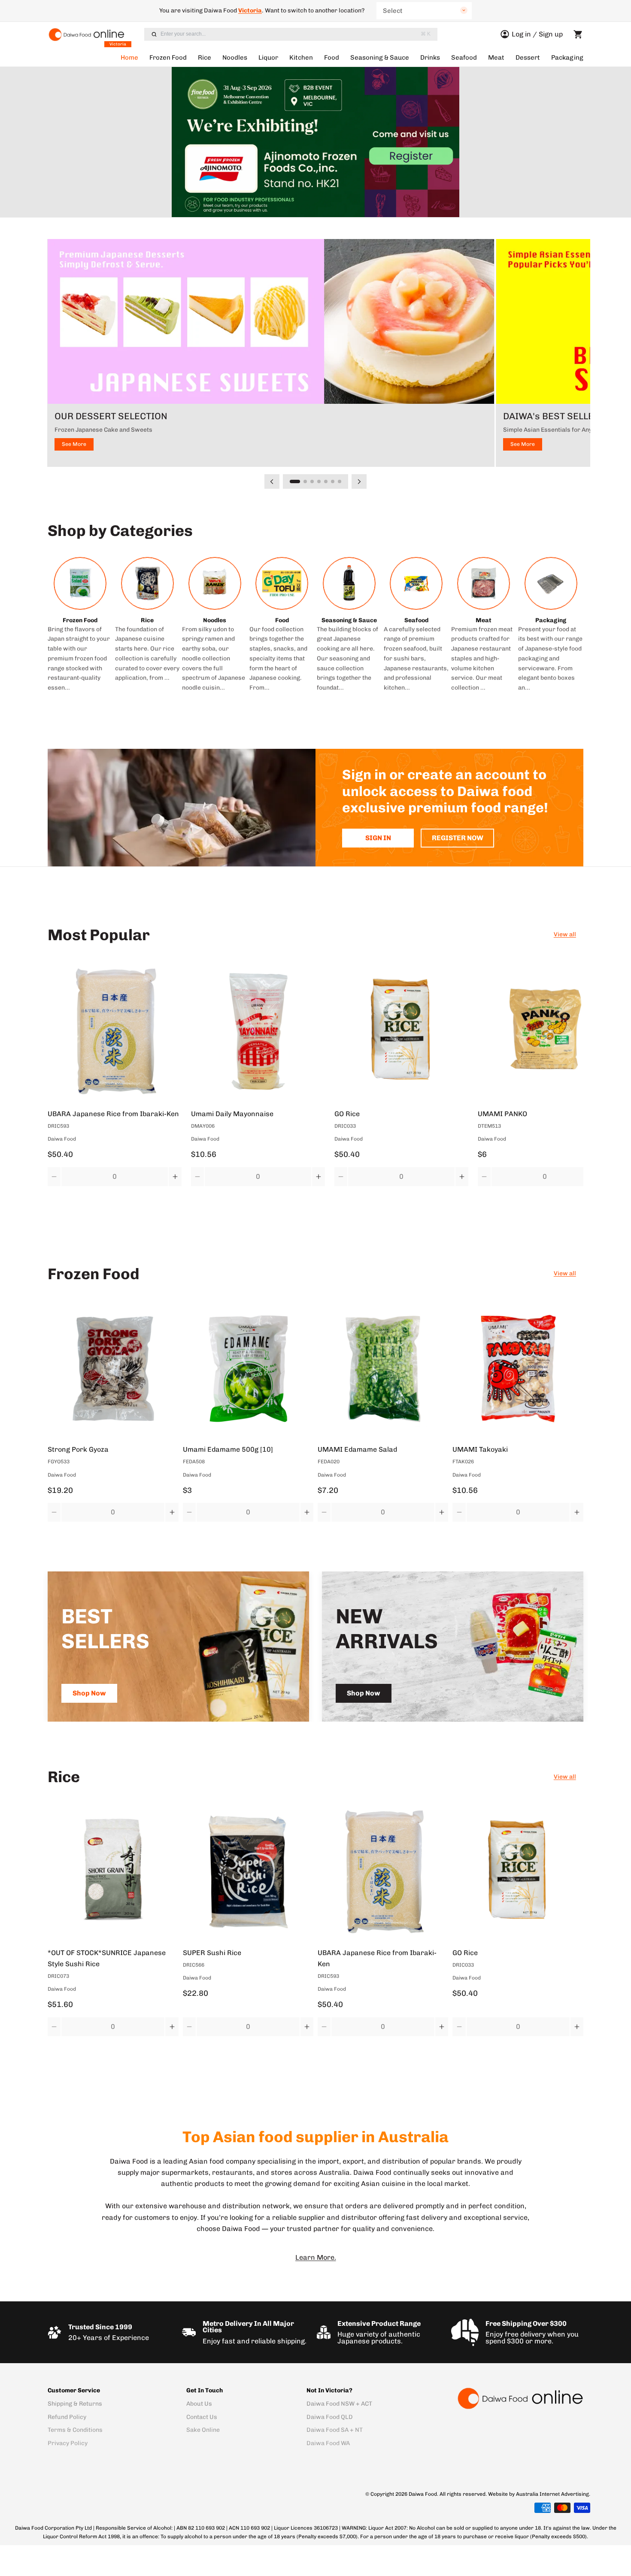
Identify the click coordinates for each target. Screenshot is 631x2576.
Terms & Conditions (75, 2430)
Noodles (235, 58)
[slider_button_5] (333, 481)
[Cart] (578, 34)
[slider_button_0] (295, 481)
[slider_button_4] (326, 481)
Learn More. (316, 2257)
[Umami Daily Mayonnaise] (258, 1031)
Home (129, 58)
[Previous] (272, 481)
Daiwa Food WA (328, 2443)
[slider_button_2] (312, 481)
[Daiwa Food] (520, 2398)
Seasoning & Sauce (380, 58)
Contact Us (202, 2417)
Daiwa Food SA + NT (335, 2430)
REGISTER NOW (458, 838)
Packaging (567, 58)
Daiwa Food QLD (330, 2417)
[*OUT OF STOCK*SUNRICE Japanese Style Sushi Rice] (113, 1871)
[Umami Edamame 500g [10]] (248, 1368)
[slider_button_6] (340, 481)
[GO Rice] (401, 1031)
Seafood (464, 58)
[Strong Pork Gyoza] (113, 1368)
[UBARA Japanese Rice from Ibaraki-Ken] (115, 1031)
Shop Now (89, 1693)
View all (565, 934)
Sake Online (203, 2430)
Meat (496, 58)
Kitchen (301, 58)
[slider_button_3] (319, 481)
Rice (205, 58)
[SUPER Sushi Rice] (248, 1871)
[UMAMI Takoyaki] (518, 1368)
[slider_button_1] (305, 481)
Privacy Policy (68, 2443)
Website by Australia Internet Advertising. (539, 2494)
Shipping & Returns (75, 2404)
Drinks (430, 58)
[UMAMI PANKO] (545, 1031)
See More (74, 444)
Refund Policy (67, 2417)
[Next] (359, 481)
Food (332, 58)
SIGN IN (378, 838)
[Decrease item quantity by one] (54, 1177)
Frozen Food (168, 58)
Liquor (268, 58)
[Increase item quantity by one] (175, 1177)
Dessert (528, 58)
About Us (199, 2404)
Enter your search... (296, 34)
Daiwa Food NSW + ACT (339, 2404)
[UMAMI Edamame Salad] (383, 1368)
